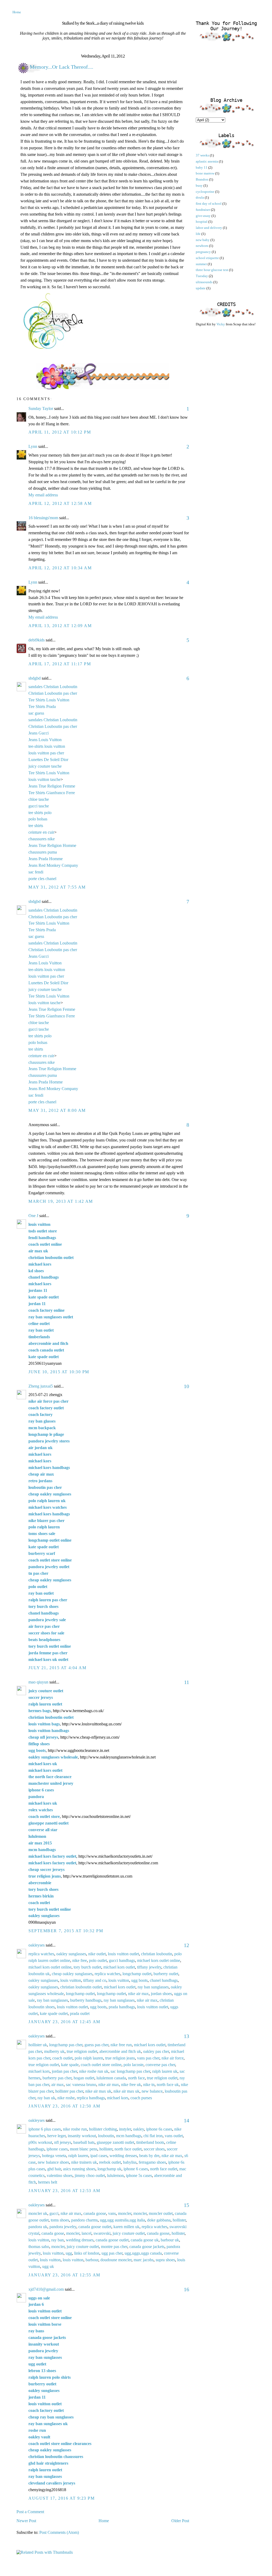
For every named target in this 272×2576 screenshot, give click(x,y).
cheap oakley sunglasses (72, 1974)
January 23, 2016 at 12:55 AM (64, 2275)
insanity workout (82, 2136)
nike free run (121, 2045)
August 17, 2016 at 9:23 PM (62, 2498)
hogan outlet (84, 2078)
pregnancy (203, 252)
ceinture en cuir (41, 832)
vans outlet (174, 2136)
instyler (125, 2129)
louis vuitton (71, 1980)
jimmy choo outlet (90, 2175)
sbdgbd (35, 678)
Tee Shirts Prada (42, 707)
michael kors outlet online (159, 1960)
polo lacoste (133, 2065)
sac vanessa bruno (81, 2085)
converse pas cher (160, 2065)
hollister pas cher (69, 2091)
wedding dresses (123, 2156)
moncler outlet (161, 2213)
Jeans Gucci (39, 733)
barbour (92, 2260)
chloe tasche (39, 799)
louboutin (106, 2136)
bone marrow (205, 173)
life (198, 234)
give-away (203, 216)
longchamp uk (109, 2169)
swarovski (102, 2233)
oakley (139, 2129)
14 (186, 2120)
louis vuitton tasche (44, 779)
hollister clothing (103, 2129)
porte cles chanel (42, 879)
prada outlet (80, 2013)
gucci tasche (39, 806)
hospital (202, 222)
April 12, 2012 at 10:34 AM (60, 568)
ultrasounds (204, 282)
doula (200, 197)
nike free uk (131, 2085)
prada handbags (122, 2007)
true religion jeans (120, 2058)
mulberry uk (54, 2051)
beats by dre (149, 2156)
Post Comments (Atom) (59, 2532)
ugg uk (48, 2266)
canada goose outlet (95, 2227)
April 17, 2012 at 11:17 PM (60, 664)
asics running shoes (79, 2169)
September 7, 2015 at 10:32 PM (66, 1931)
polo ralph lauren (89, 2058)
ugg (69, 2253)
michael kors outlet (119, 1967)
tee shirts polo (40, 813)
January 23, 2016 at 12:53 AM (64, 2191)
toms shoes (60, 2220)
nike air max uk (98, 2091)
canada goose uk (145, 2240)
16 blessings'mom (43, 518)
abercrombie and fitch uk (120, 2051)
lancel (86, 2233)
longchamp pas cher (66, 2045)
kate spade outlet (54, 2013)
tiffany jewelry (149, 1967)
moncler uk (38, 2213)
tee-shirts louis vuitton (47, 746)
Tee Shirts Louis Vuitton (49, 700)
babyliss (130, 2162)
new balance (152, 2091)
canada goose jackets (147, 2247)
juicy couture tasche (45, 766)
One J (33, 1216)
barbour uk (170, 2240)
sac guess (36, 713)
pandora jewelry (63, 2227)
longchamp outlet (137, 1974)
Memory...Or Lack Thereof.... (61, 67)
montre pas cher (114, 2247)
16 (186, 2289)
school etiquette (207, 258)
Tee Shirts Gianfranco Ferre (52, 793)
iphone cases (57, 2149)
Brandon (202, 179)
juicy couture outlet (129, 2233)
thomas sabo (39, 2247)
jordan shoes (161, 1994)
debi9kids (37, 640)
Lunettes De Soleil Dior (48, 760)
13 (186, 2036)
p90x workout (40, 2142)
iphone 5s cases (139, 2175)
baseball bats (84, 2142)
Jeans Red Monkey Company (53, 865)
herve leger (56, 2136)
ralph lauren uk (165, 2071)
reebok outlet (110, 2162)
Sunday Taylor (41, 408)
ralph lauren (78, 2156)
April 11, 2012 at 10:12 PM (60, 432)
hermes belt (48, 2182)
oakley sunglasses (71, 1954)
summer (201, 264)
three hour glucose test (212, 270)
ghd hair (54, 2169)
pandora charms (84, 2220)
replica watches (41, 1954)
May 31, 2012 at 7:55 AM (57, 887)
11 (187, 1682)
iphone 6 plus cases (45, 2129)
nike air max (138, 1994)
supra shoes (165, 2260)
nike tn (149, 2085)
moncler (125, 2213)
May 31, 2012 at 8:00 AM (57, 1110)
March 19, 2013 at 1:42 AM (61, 1201)
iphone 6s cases (159, 2129)
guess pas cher (96, 2045)
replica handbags (91, 2098)
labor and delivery (209, 228)
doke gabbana (159, 2220)
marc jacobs (144, 2260)
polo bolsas (38, 819)
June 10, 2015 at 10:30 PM (59, 1372)
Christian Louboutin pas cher (53, 693)
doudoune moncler (116, 2260)
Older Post (180, 2521)
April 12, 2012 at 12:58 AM (60, 503)
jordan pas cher (64, 2071)
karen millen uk (126, 2227)
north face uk (168, 2085)
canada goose (95, 2213)
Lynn (33, 446)
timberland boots (150, 2142)
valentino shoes (60, 2175)
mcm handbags (129, 2136)
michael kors (39, 2071)
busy (199, 185)
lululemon (115, 2175)
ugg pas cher (112, 2253)
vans (112, 2213)
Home (17, 12)
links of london (87, 2253)
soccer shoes (154, 2149)
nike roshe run (75, 2129)
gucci (54, 2213)
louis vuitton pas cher (46, 753)
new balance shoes (53, 2162)
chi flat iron (153, 2136)
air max (58, 2085)
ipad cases (99, 2156)
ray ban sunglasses (153, 1987)
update (201, 288)
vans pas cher (148, 2058)
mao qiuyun (38, 1682)
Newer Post (26, 2521)
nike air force (173, 2058)
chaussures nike (42, 839)
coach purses (141, 2098)
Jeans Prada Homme (46, 859)
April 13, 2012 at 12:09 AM (60, 626)
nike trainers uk (84, 2162)
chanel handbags (164, 1980)
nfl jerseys (63, 2142)
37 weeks (202, 155)
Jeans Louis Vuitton (45, 740)
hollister (106, 2149)
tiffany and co (95, 1980)
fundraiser (203, 210)
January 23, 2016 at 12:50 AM (64, 2106)
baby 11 (202, 167)
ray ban (58, 2240)
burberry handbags (86, 2000)
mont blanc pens (84, 2149)
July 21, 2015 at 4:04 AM (57, 1668)
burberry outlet (166, 1974)
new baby (203, 240)
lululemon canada (111, 2078)
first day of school (209, 204)
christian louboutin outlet (81, 1987)
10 (186, 1386)
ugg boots (139, 1980)
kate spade (70, 2065)
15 (186, 2205)
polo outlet (98, 1960)
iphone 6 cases (136, 2169)
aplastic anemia (207, 161)
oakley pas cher (156, 2051)
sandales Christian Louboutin (53, 687)
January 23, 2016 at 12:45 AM (64, 2022)
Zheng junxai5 (41, 1386)
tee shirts (36, 826)
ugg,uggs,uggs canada (143, 2253)
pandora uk (38, 2227)
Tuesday (202, 276)
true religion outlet (82, 2051)
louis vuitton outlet (123, 1954)
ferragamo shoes (152, 2162)
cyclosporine (205, 192)
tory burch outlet (87, 1967)
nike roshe (66, 2098)
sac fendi (36, 872)
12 (186, 1945)
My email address (43, 495)
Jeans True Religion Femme (52, 786)
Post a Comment (30, 2512)
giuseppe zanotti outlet (115, 2142)
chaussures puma (43, 852)
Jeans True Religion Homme (52, 845)
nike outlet (97, 1954)
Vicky (221, 324)
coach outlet (62, 2058)
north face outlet (128, 2149)
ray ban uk (46, 2098)
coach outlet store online (101, 2065)
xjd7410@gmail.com (46, 2289)
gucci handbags (122, 1960)
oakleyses (37, 1945)
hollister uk (38, 2045)
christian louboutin (157, 1954)
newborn (202, 246)
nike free (80, 1960)
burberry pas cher (57, 2078)
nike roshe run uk (94, 2071)
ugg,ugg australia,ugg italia (122, 2220)
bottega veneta (54, 2156)
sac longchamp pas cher (130, 2071)
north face (136, 2078)
